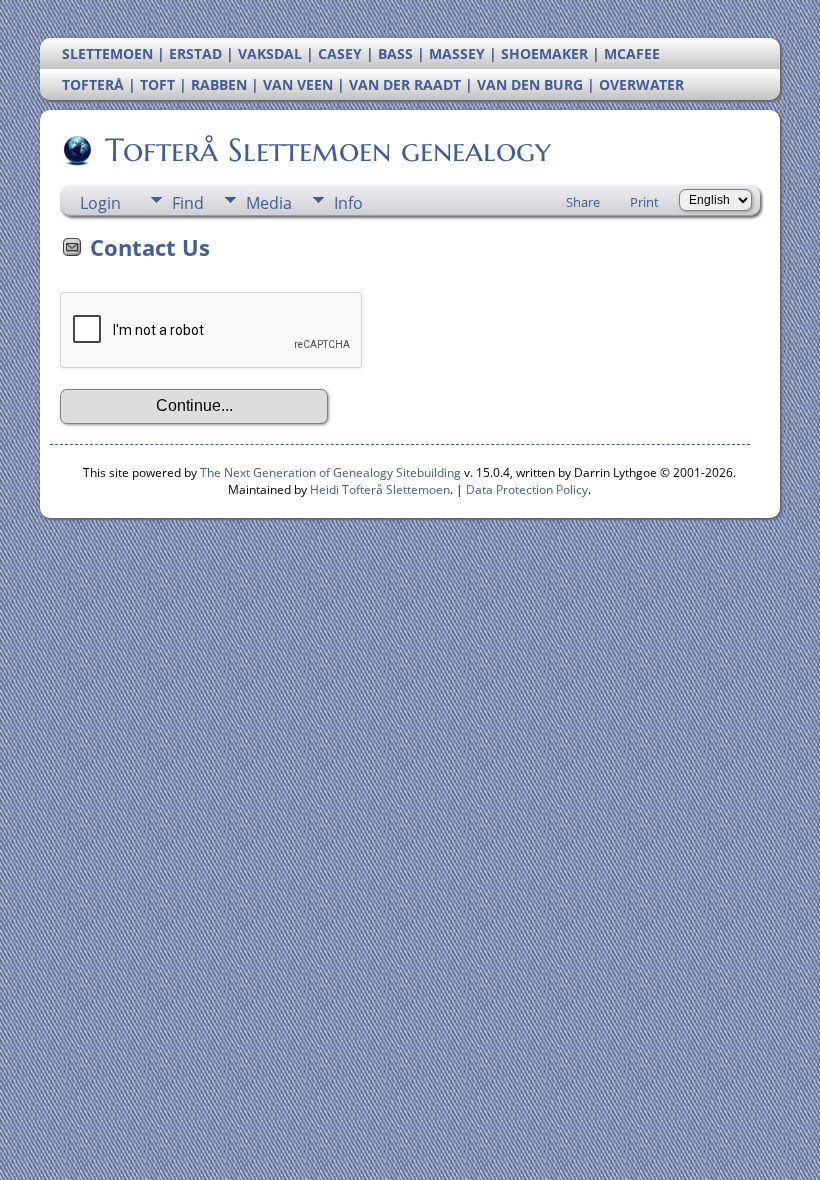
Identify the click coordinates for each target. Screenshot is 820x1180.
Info (348, 203)
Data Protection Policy (527, 489)
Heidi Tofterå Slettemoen (380, 489)
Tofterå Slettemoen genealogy (328, 150)
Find (188, 203)
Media (269, 203)
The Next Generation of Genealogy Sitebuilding (330, 472)
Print (644, 202)
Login (100, 203)
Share (583, 202)
